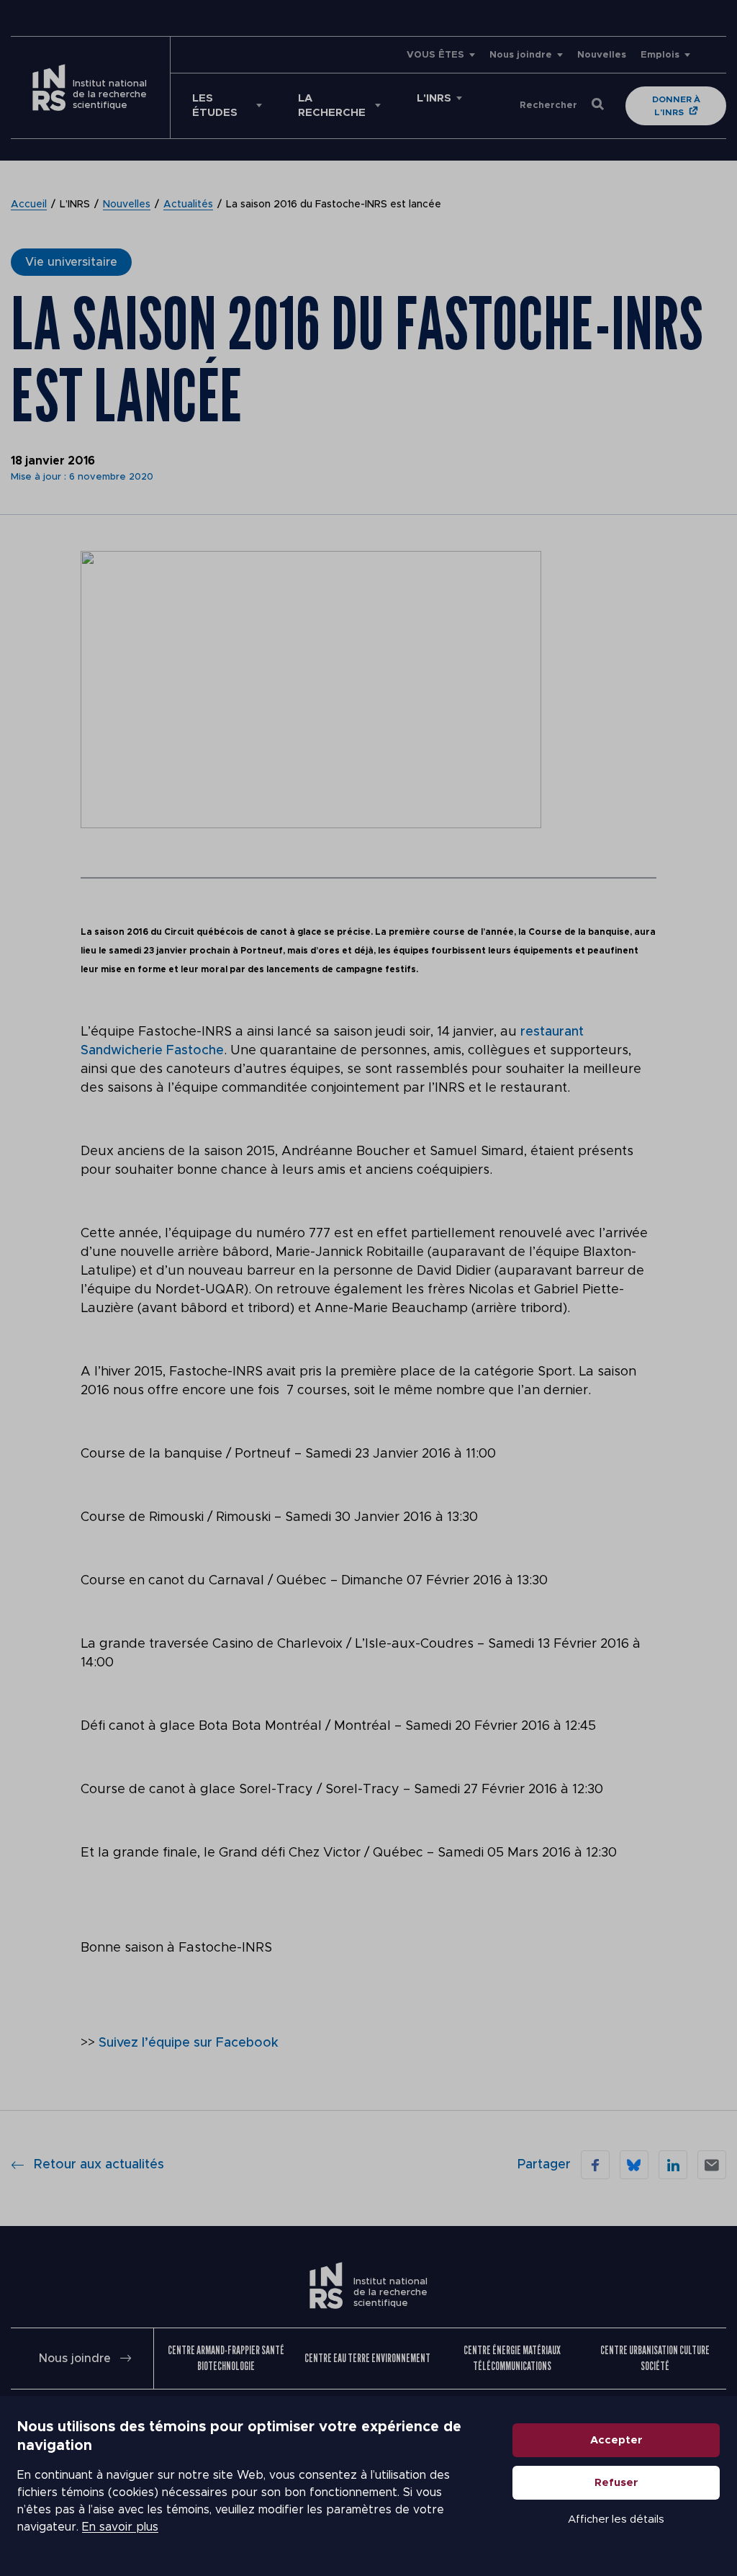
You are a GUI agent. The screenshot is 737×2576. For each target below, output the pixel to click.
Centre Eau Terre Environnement (367, 2358)
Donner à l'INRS (676, 106)
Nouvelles (602, 55)
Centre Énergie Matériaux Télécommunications (512, 2358)
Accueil (29, 205)
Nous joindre (521, 55)
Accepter (616, 2440)
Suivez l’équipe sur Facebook (189, 2043)
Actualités (188, 205)
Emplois (660, 55)
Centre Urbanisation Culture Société (655, 2358)
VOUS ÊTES (435, 55)
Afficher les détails (616, 2519)
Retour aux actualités (99, 2165)
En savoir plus (120, 2527)
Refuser (616, 2483)
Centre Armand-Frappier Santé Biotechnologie (226, 2358)
